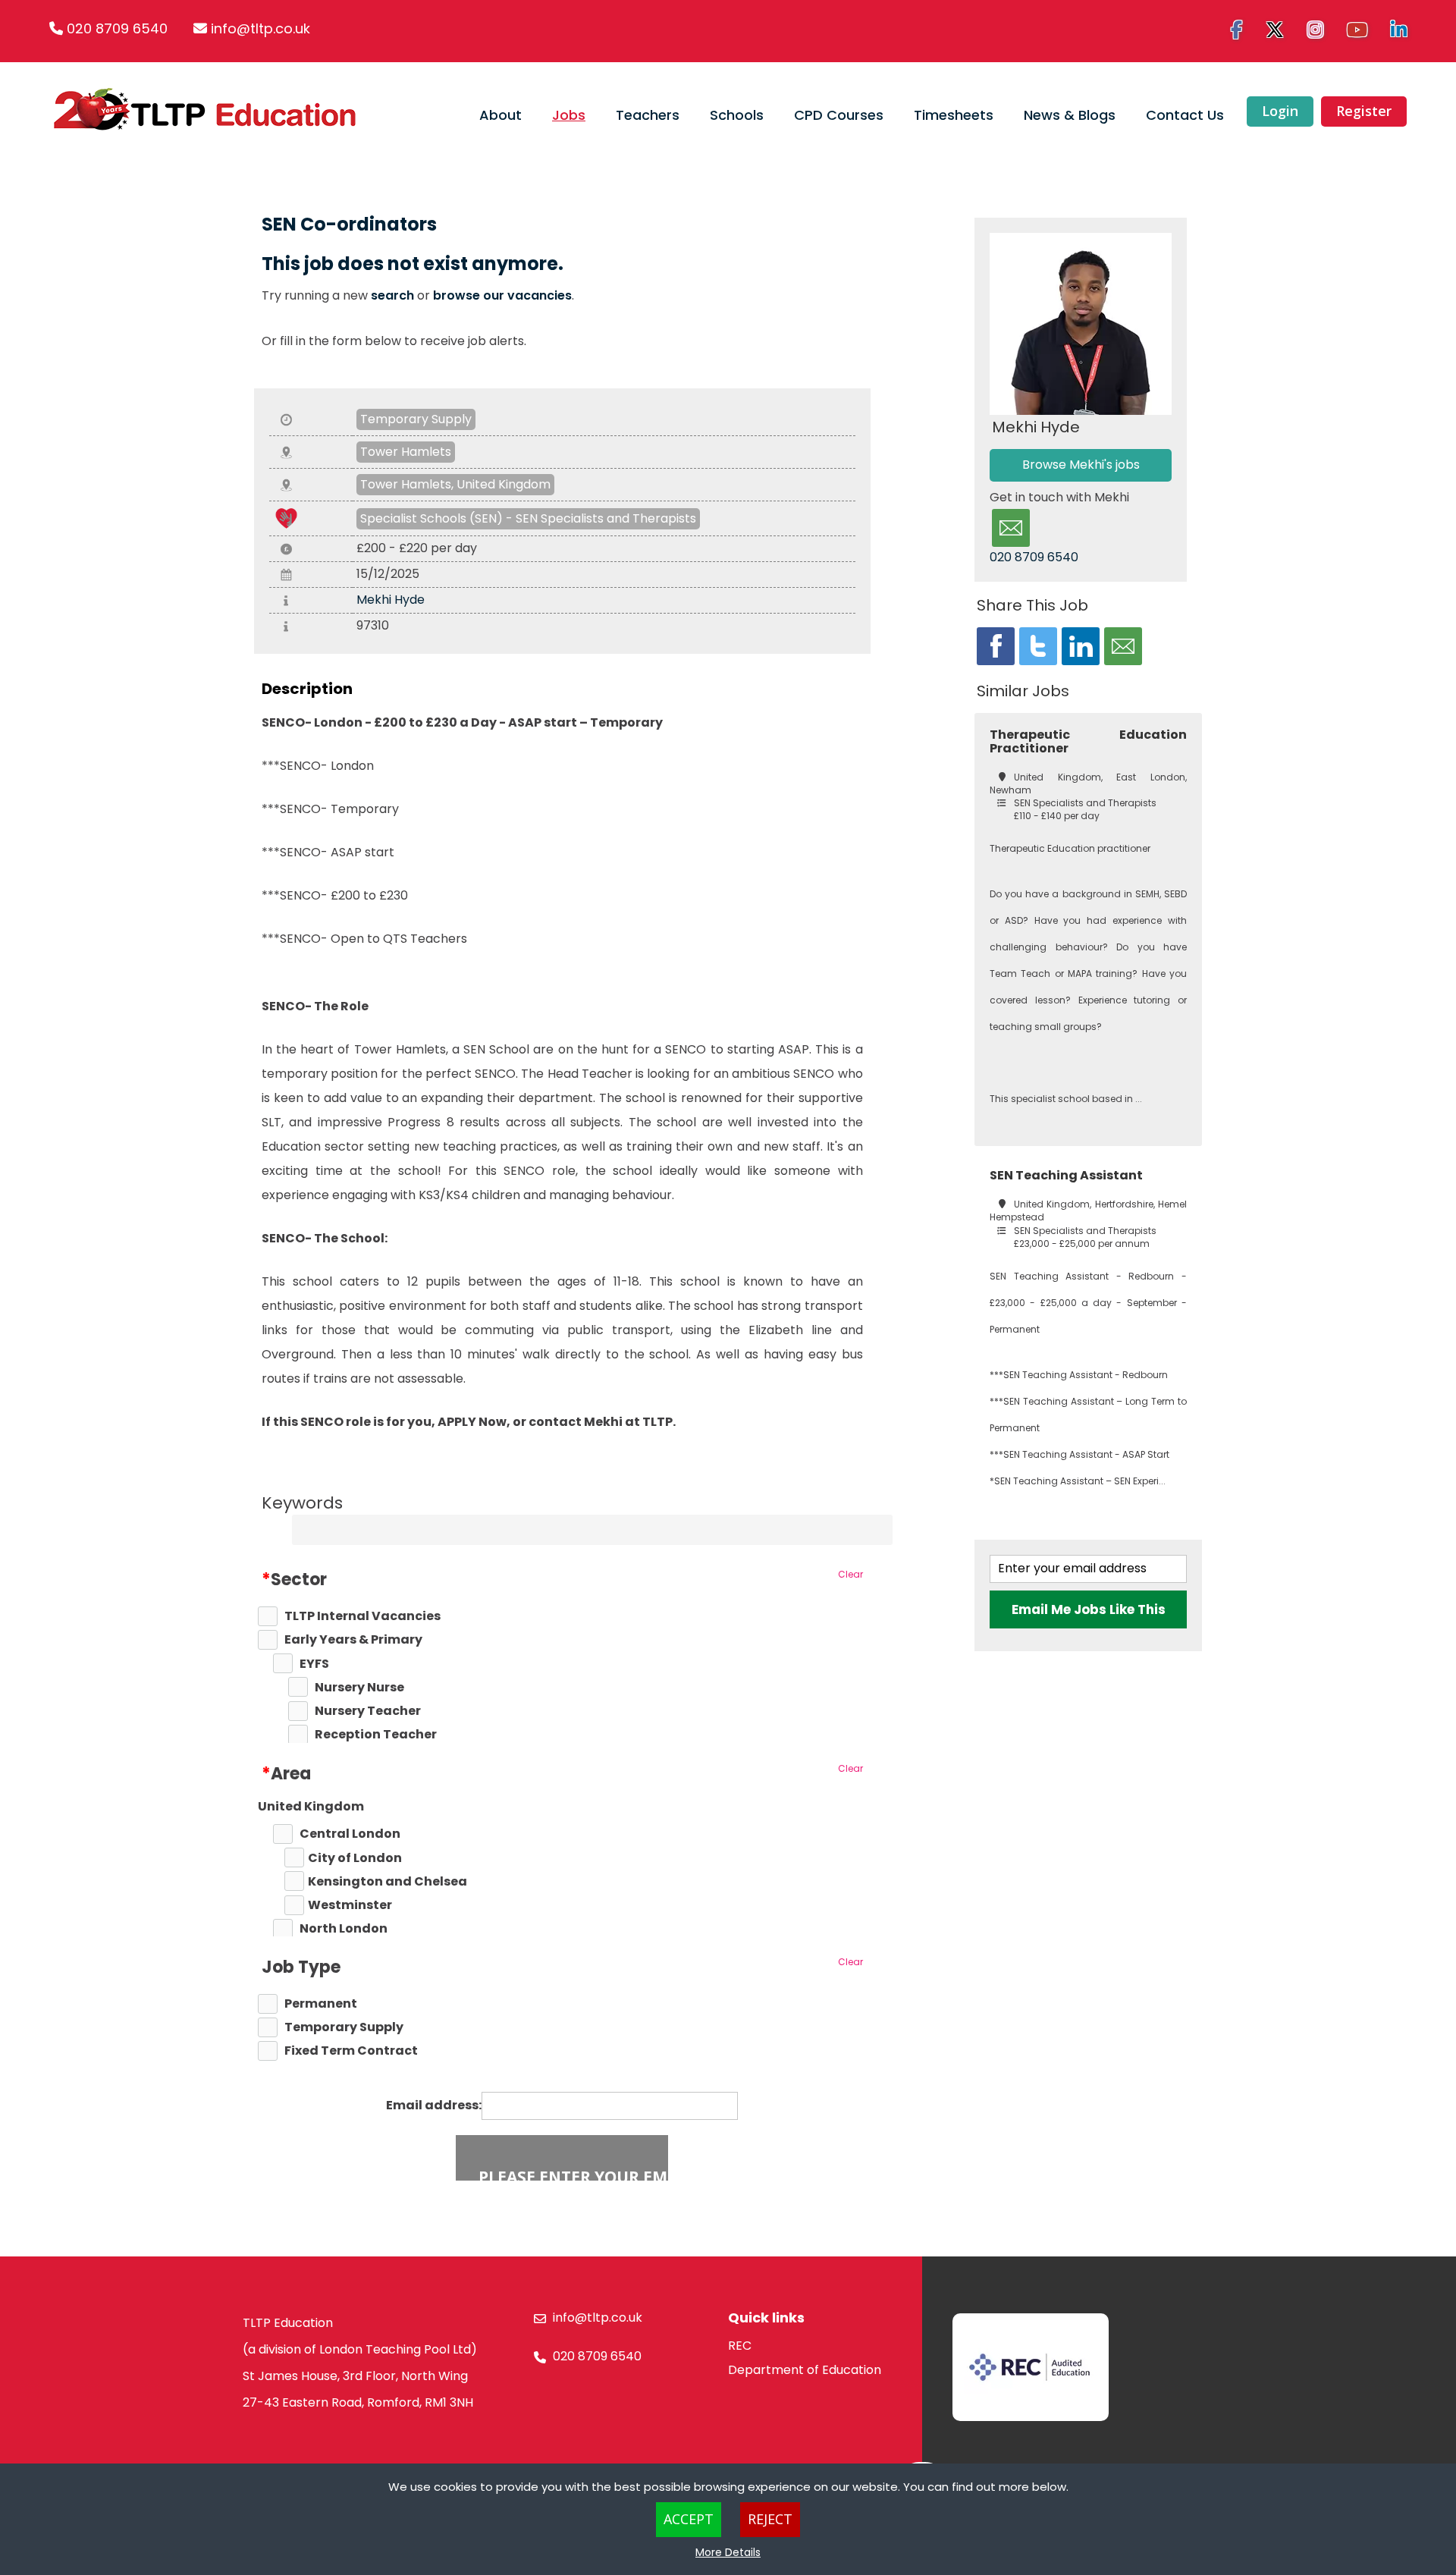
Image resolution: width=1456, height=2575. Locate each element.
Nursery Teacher (368, 1711)
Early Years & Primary (353, 1640)
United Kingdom (311, 1807)
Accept (689, 2519)
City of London (355, 1858)
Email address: (434, 2106)
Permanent (321, 2004)
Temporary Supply (416, 419)
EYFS (314, 1664)
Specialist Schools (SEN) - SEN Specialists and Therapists (528, 518)
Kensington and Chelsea (388, 1882)
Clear (850, 1574)
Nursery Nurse (359, 1688)
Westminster (350, 1905)
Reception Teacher (376, 1735)
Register (1364, 111)
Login (1280, 111)
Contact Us (1185, 115)
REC (740, 2346)
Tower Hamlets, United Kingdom (455, 484)
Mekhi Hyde (391, 600)
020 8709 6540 (117, 28)
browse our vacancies (502, 295)
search (392, 295)
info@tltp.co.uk (260, 28)
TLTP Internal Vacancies (362, 1616)
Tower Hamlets (406, 452)
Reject (770, 2519)
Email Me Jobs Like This (1089, 1609)
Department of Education (805, 2370)
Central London (350, 1834)
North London (344, 1929)
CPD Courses (839, 115)
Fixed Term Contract (351, 2051)
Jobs (569, 115)
